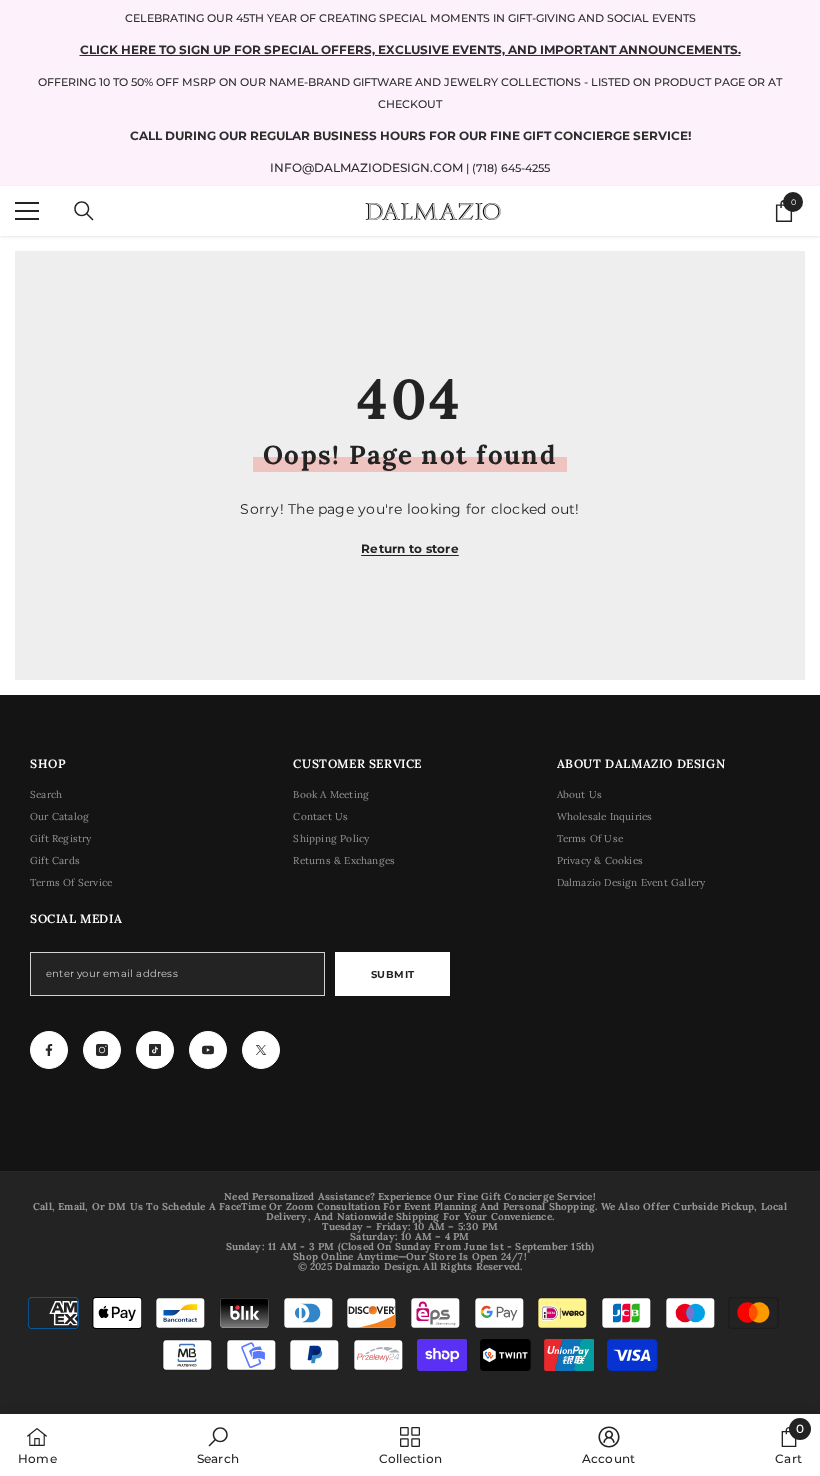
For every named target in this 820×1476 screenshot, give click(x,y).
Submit (393, 974)
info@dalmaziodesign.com (366, 167)
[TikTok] (155, 1050)
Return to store (410, 548)
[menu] (27, 211)
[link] (218, 1445)
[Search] (84, 211)
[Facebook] (49, 1050)
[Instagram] (102, 1050)
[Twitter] (261, 1050)
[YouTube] (208, 1050)
